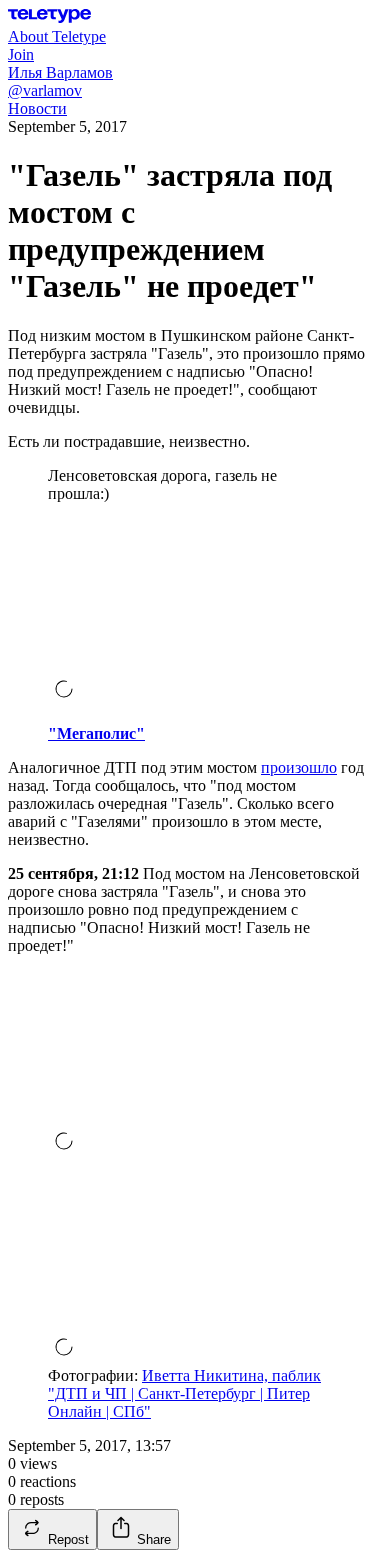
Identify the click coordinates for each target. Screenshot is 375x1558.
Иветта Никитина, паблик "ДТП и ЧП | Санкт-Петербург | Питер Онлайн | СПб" (184, 1393)
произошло (299, 767)
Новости (37, 108)
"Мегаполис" (96, 733)
